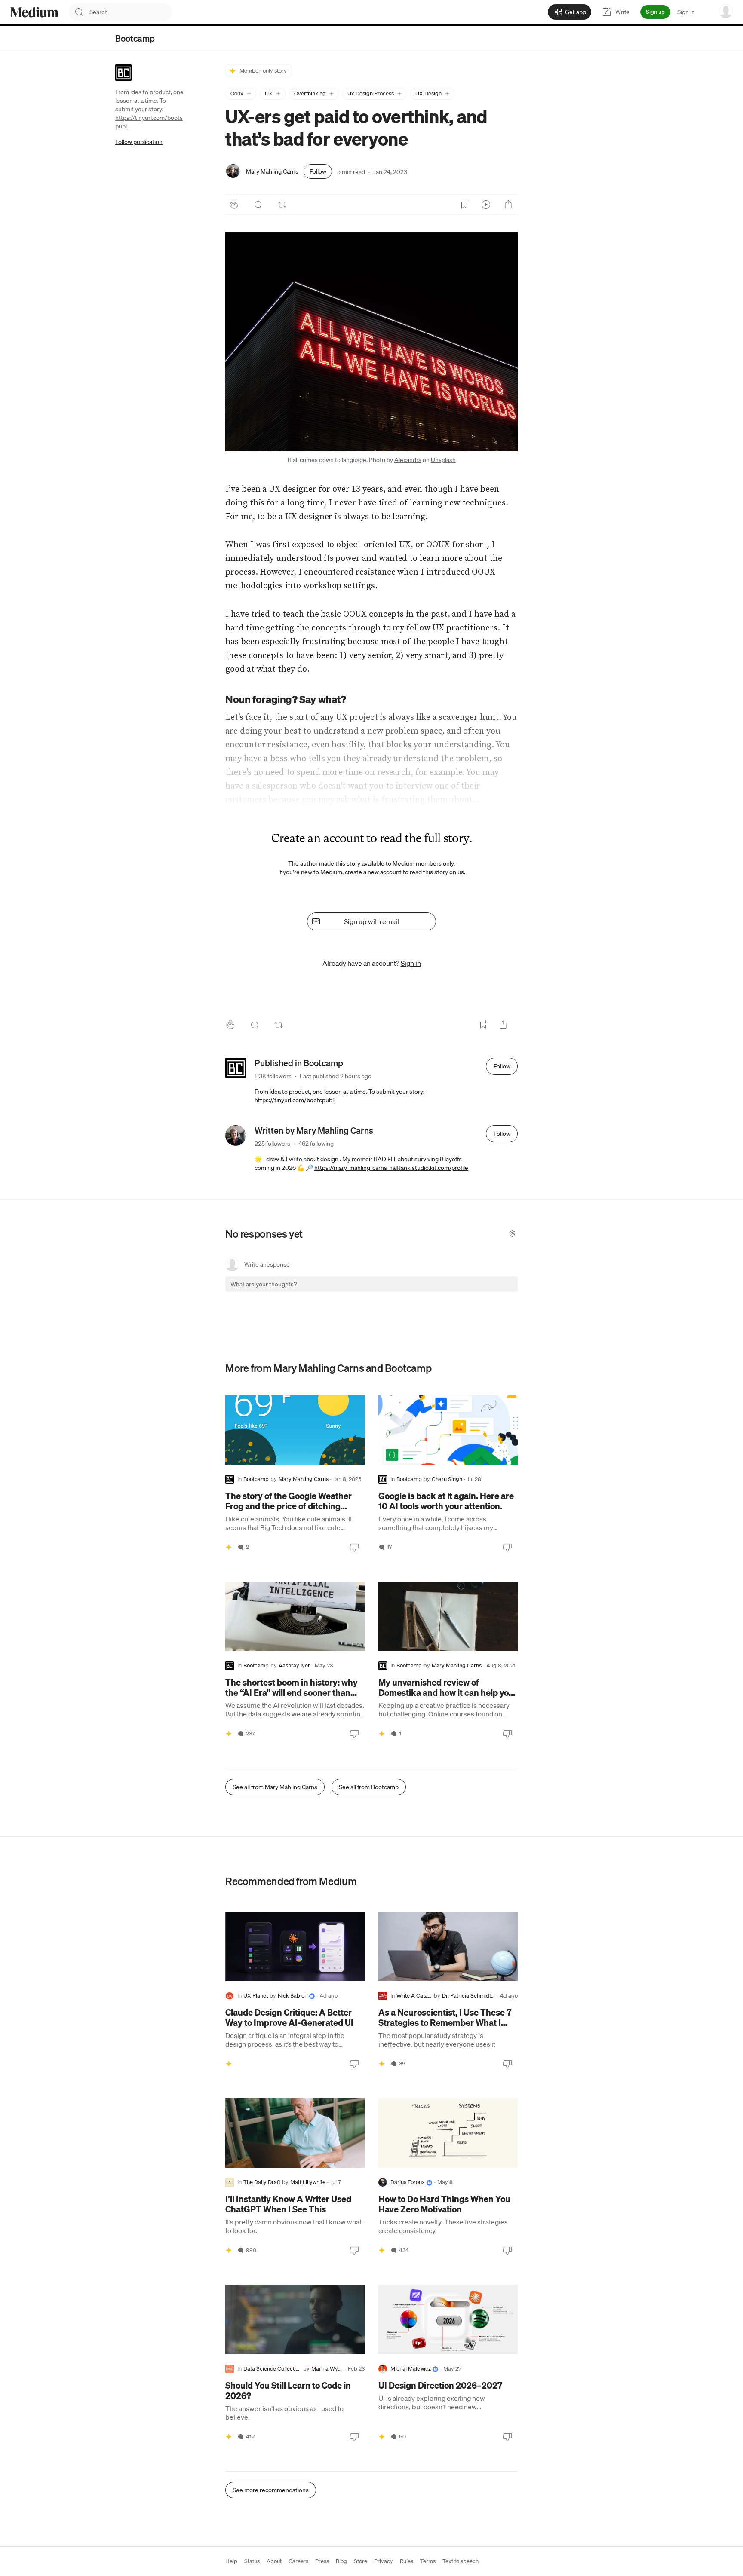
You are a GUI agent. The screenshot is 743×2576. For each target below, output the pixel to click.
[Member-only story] (229, 1547)
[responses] (258, 205)
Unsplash (443, 460)
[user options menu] (726, 11)
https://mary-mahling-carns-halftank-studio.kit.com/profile (391, 1168)
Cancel (465, 1292)
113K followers (273, 1076)
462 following (316, 1144)
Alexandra (408, 460)
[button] (241, 94)
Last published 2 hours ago (336, 1076)
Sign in (686, 12)
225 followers (272, 1144)
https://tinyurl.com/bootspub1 (295, 1100)
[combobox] (131, 12)
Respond (495, 1292)
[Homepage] (34, 12)
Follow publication (139, 142)
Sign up (655, 12)
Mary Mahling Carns (272, 171)
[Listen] (486, 205)
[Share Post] (508, 205)
